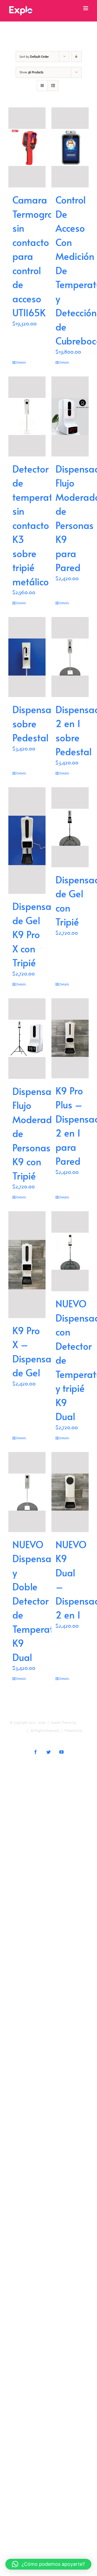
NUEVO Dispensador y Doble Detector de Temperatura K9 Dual (40, 1601)
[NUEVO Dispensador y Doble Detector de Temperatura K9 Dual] (27, 1492)
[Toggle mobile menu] (86, 8)
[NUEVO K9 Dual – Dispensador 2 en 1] (70, 1492)
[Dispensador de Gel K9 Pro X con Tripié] (27, 841)
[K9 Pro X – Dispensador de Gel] (27, 1265)
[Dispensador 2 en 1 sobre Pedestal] (70, 657)
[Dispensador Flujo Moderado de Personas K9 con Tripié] (27, 1039)
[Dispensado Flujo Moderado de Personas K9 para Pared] (70, 416)
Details (21, 362)
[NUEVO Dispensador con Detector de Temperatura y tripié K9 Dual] (70, 1251)
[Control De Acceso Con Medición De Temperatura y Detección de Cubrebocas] (70, 147)
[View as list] (53, 86)
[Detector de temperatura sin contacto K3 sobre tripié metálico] (27, 416)
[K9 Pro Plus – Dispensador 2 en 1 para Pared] (70, 1038)
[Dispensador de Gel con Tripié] (70, 827)
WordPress (48, 1739)
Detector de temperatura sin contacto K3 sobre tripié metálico (39, 525)
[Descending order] (76, 57)
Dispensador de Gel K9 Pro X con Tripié (39, 934)
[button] (48, 2564)
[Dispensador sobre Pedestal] (27, 657)
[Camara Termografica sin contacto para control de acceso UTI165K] (27, 147)
